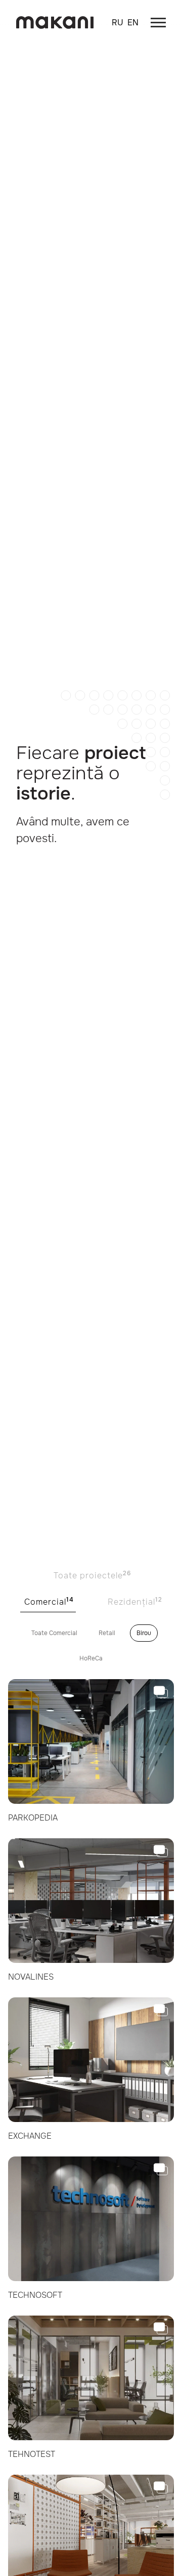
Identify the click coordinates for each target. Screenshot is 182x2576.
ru (118, 23)
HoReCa (91, 1658)
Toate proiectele (92, 1575)
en (133, 23)
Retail (107, 1633)
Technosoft (35, 2295)
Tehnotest (32, 2454)
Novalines (31, 1977)
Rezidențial (135, 1601)
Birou (144, 1633)
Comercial (49, 1601)
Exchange (30, 2136)
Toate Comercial (54, 1633)
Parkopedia (33, 1818)
